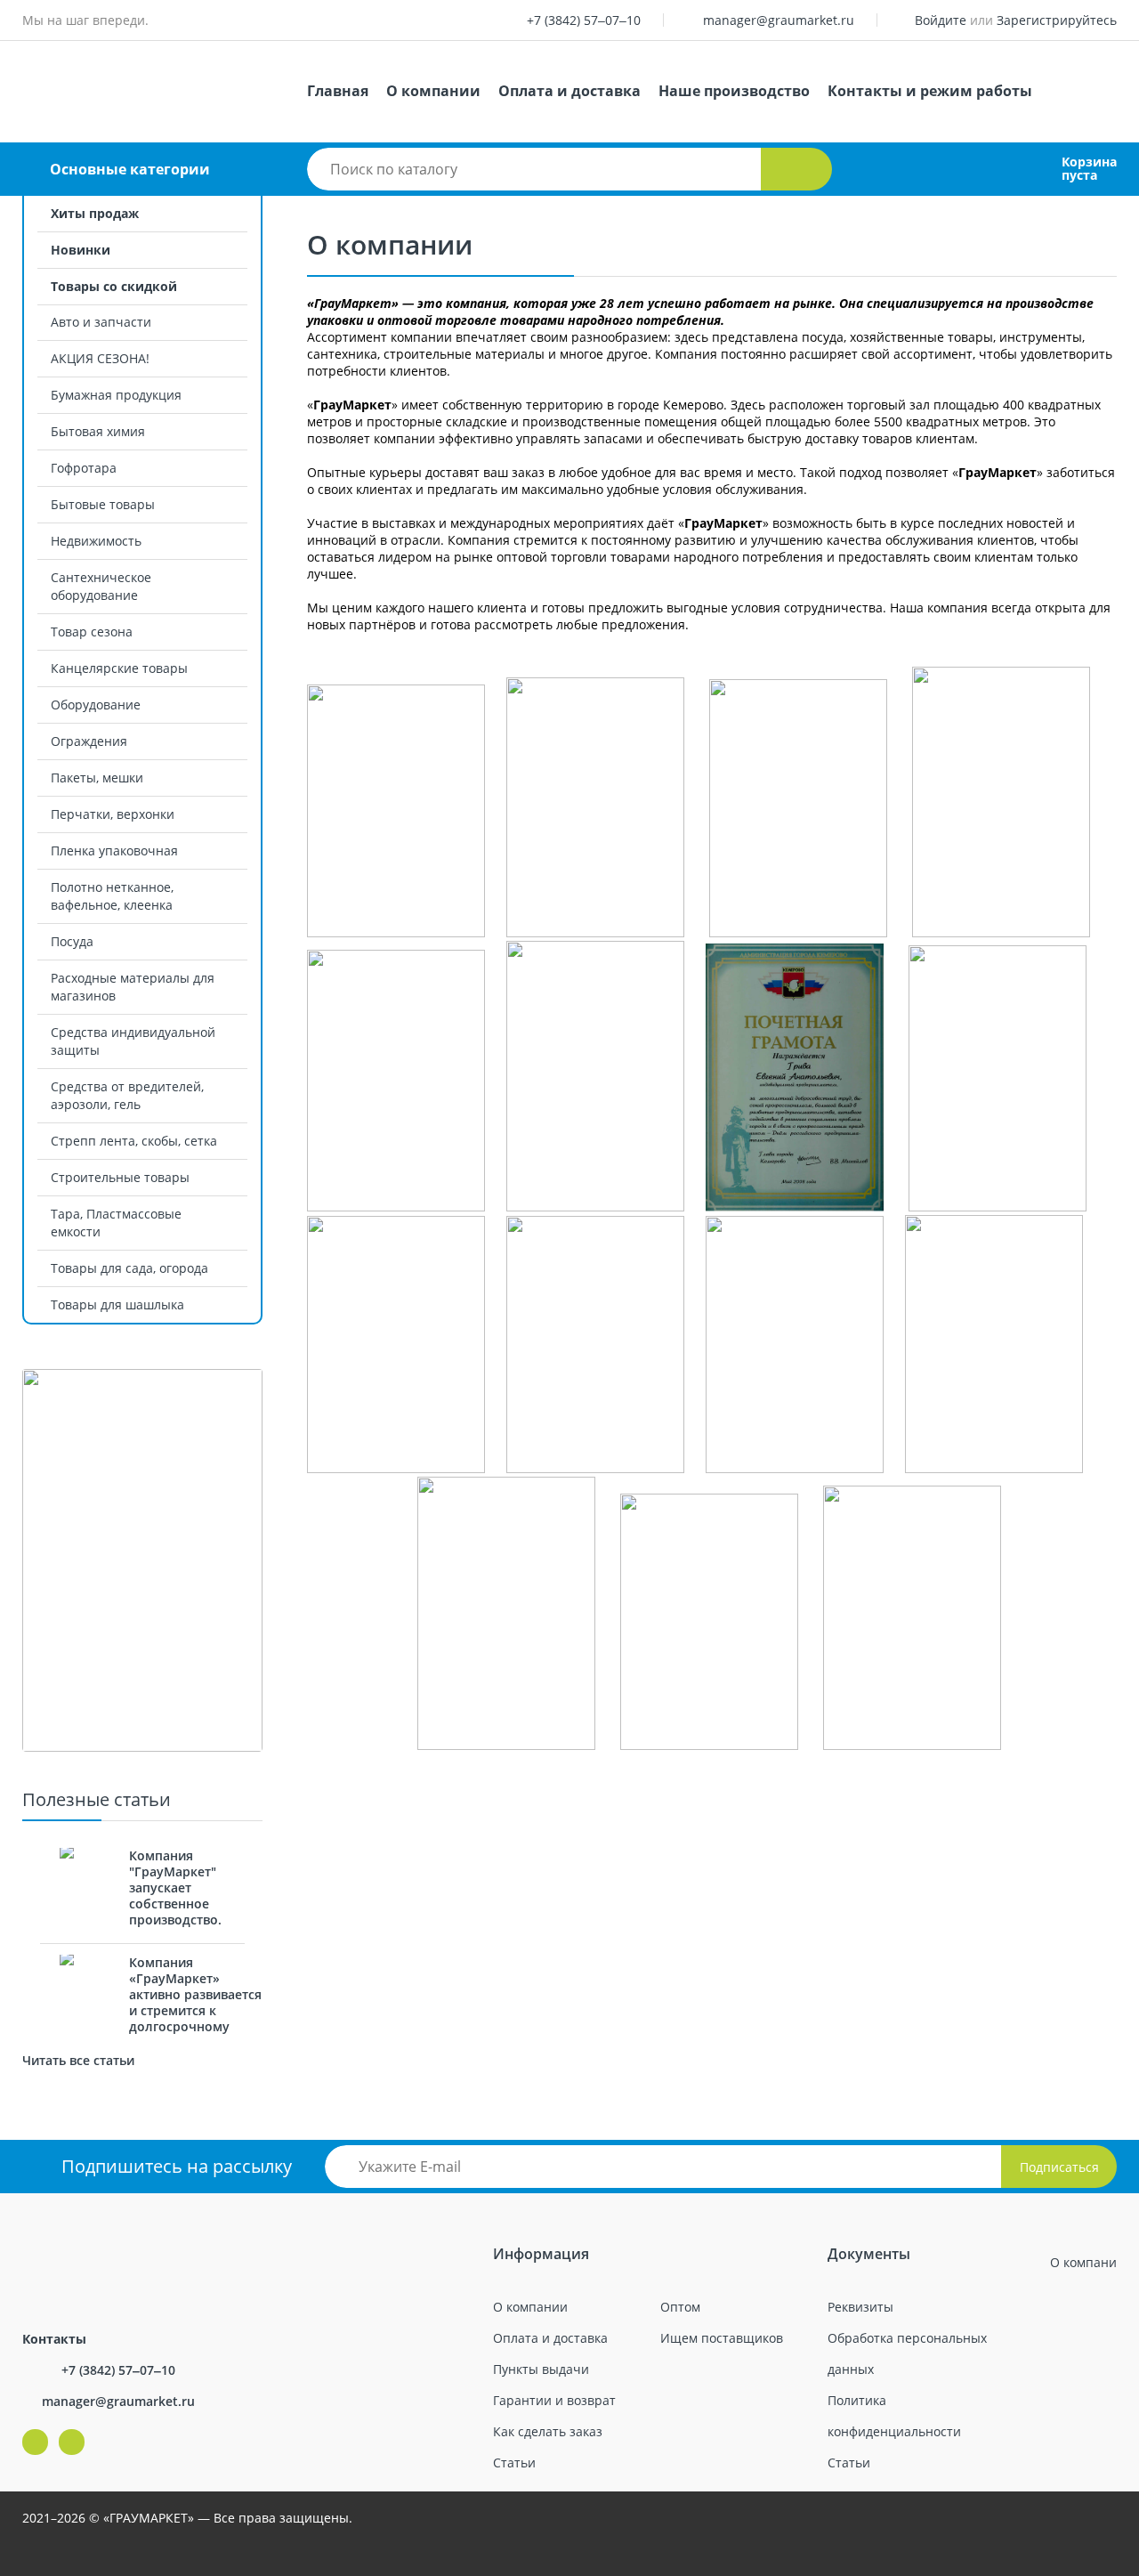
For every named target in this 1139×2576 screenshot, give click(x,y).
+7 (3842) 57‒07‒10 (584, 20)
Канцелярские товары (119, 668)
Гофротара (84, 468)
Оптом (680, 2307)
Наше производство (734, 91)
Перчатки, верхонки (113, 814)
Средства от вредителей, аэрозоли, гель (127, 1095)
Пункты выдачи (541, 2369)
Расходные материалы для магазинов (133, 987)
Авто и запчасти (101, 322)
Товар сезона (92, 632)
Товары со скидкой (114, 286)
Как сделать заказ (548, 2431)
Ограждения (89, 741)
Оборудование (96, 705)
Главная (338, 91)
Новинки (81, 250)
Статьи (514, 2463)
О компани (1083, 2262)
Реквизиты (860, 2307)
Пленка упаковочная (114, 851)
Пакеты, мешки (97, 778)
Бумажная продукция (116, 395)
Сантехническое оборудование (101, 586)
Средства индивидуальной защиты (133, 1041)
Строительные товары (120, 1177)
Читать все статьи (78, 2060)
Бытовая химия (98, 431)
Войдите (941, 20)
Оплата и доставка (569, 91)
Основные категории (130, 169)
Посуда (72, 941)
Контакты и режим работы (930, 91)
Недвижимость (96, 541)
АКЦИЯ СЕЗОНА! (100, 358)
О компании (433, 91)
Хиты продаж (95, 213)
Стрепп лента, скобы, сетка (134, 1141)
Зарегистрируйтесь (1057, 20)
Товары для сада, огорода (129, 1268)
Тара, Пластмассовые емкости (116, 1223)
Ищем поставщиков (722, 2338)
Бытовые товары (103, 504)
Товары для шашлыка (117, 1304)
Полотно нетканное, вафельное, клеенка (112, 896)
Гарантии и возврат (554, 2400)
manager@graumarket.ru (779, 20)
